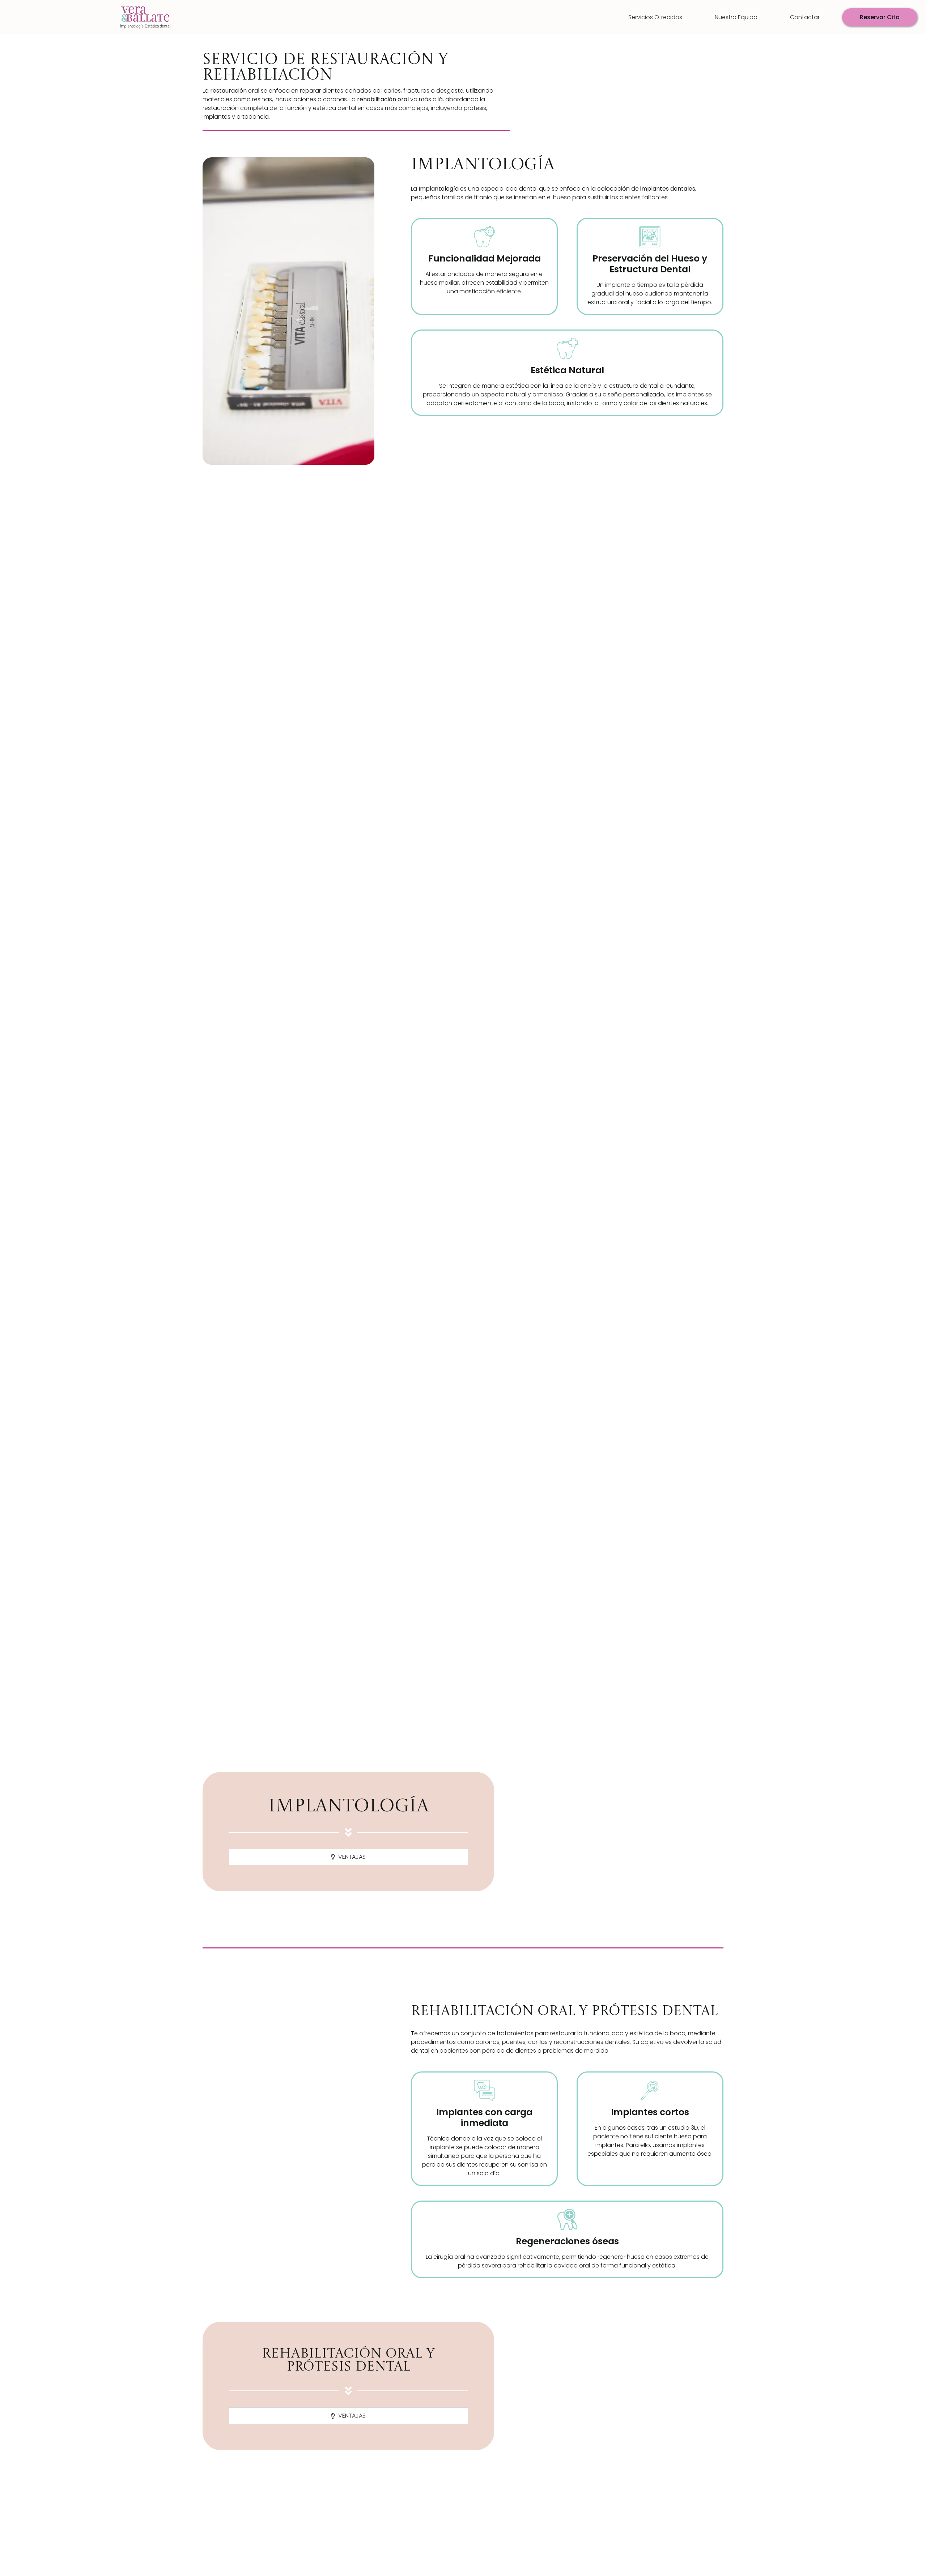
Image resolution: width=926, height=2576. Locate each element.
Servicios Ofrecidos (655, 17)
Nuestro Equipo (736, 17)
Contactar (805, 17)
